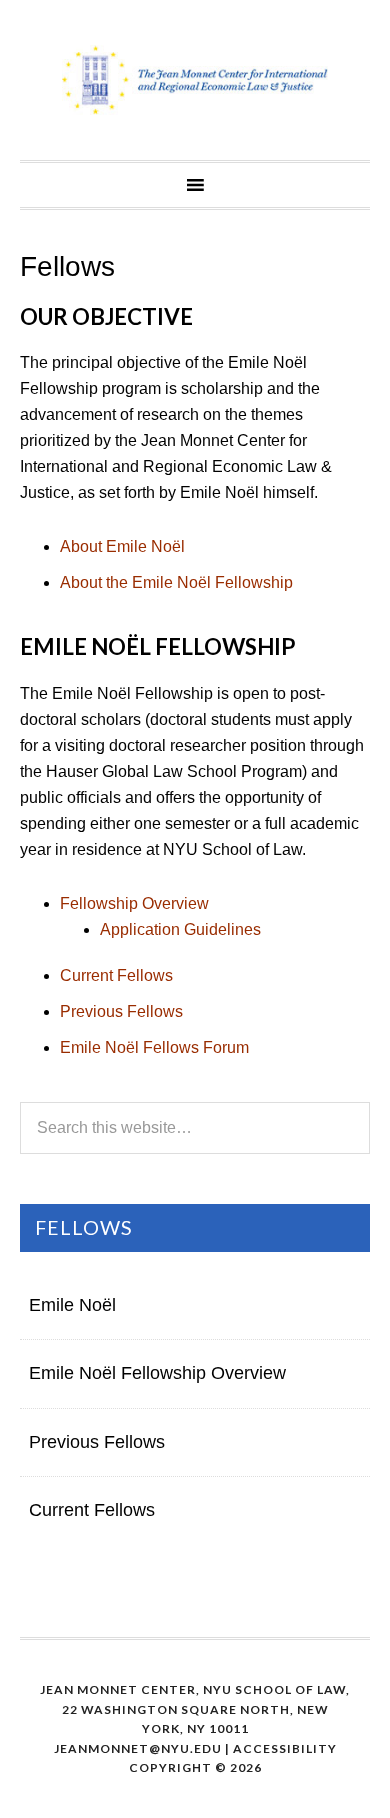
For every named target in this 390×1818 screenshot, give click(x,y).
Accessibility (285, 1748)
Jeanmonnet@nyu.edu (138, 1748)
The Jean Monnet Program (195, 80)
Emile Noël (72, 1305)
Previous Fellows (121, 1011)
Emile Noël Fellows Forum (154, 1047)
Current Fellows (116, 975)
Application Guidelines (180, 929)
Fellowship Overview (134, 903)
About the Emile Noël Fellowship (176, 582)
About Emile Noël (122, 546)
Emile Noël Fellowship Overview (157, 1373)
